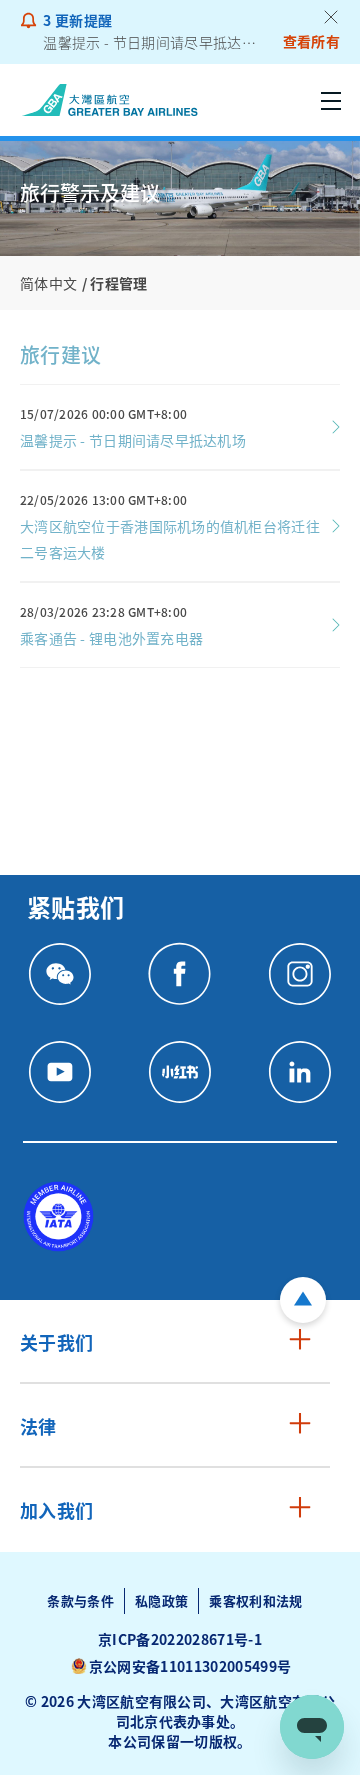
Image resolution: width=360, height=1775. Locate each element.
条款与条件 (80, 1600)
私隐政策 (161, 1600)
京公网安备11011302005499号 (190, 1666)
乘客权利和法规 (255, 1600)
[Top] (303, 1300)
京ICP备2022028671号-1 (180, 1639)
